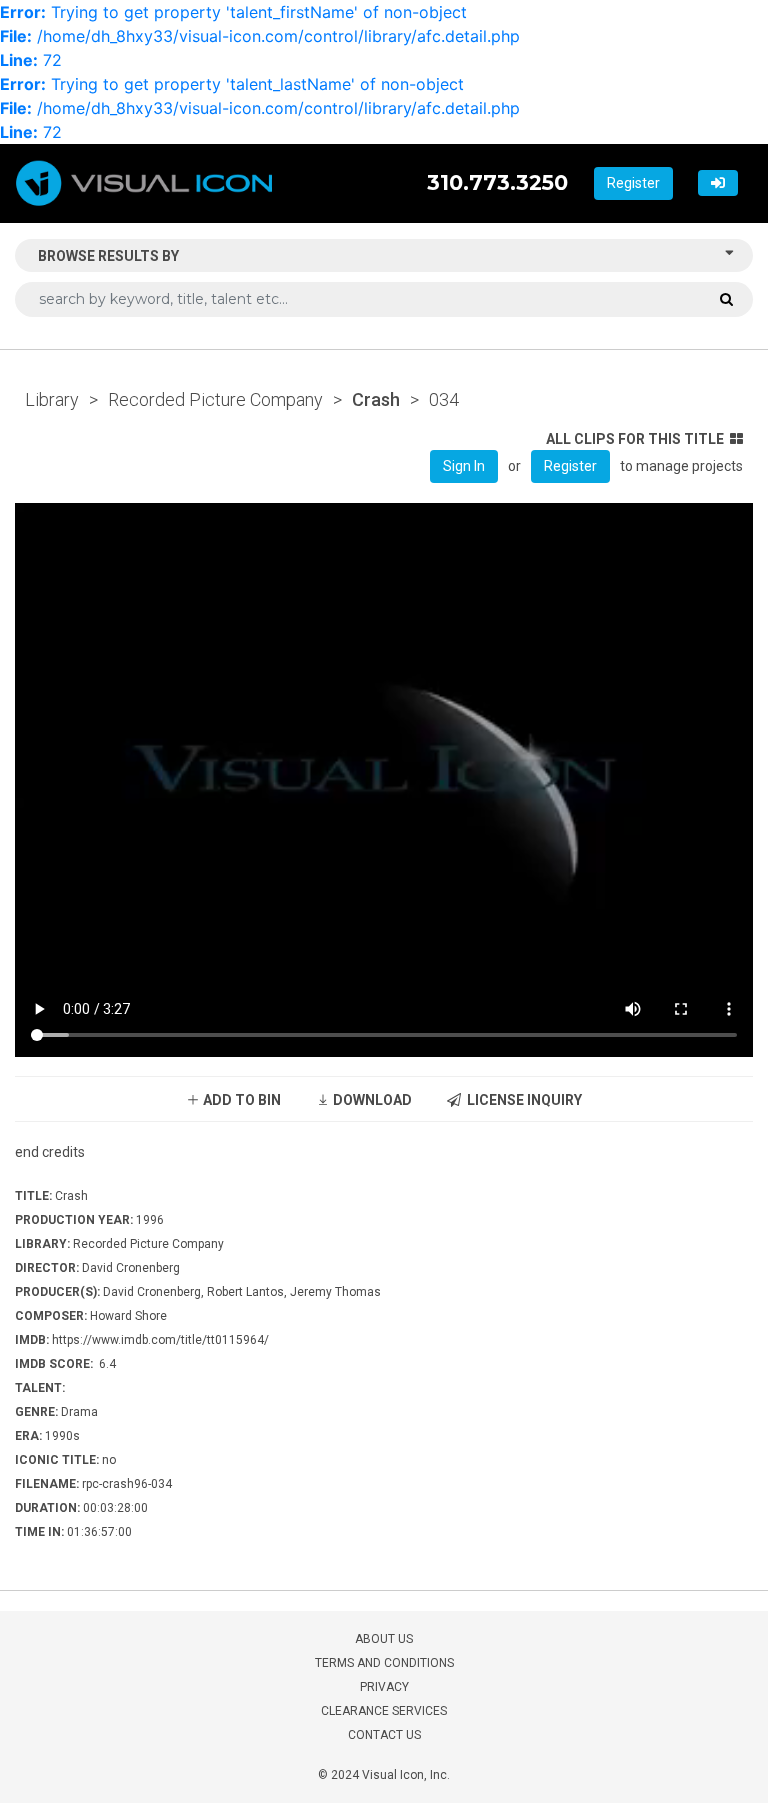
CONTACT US (384, 1735)
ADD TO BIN (240, 1100)
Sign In (464, 466)
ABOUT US (384, 1639)
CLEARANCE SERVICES (384, 1711)
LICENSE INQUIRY (521, 1100)
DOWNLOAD (371, 1100)
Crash (376, 399)
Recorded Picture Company (215, 399)
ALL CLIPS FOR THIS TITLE (635, 439)
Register (633, 183)
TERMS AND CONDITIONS (384, 1663)
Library (52, 399)
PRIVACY (384, 1687)
